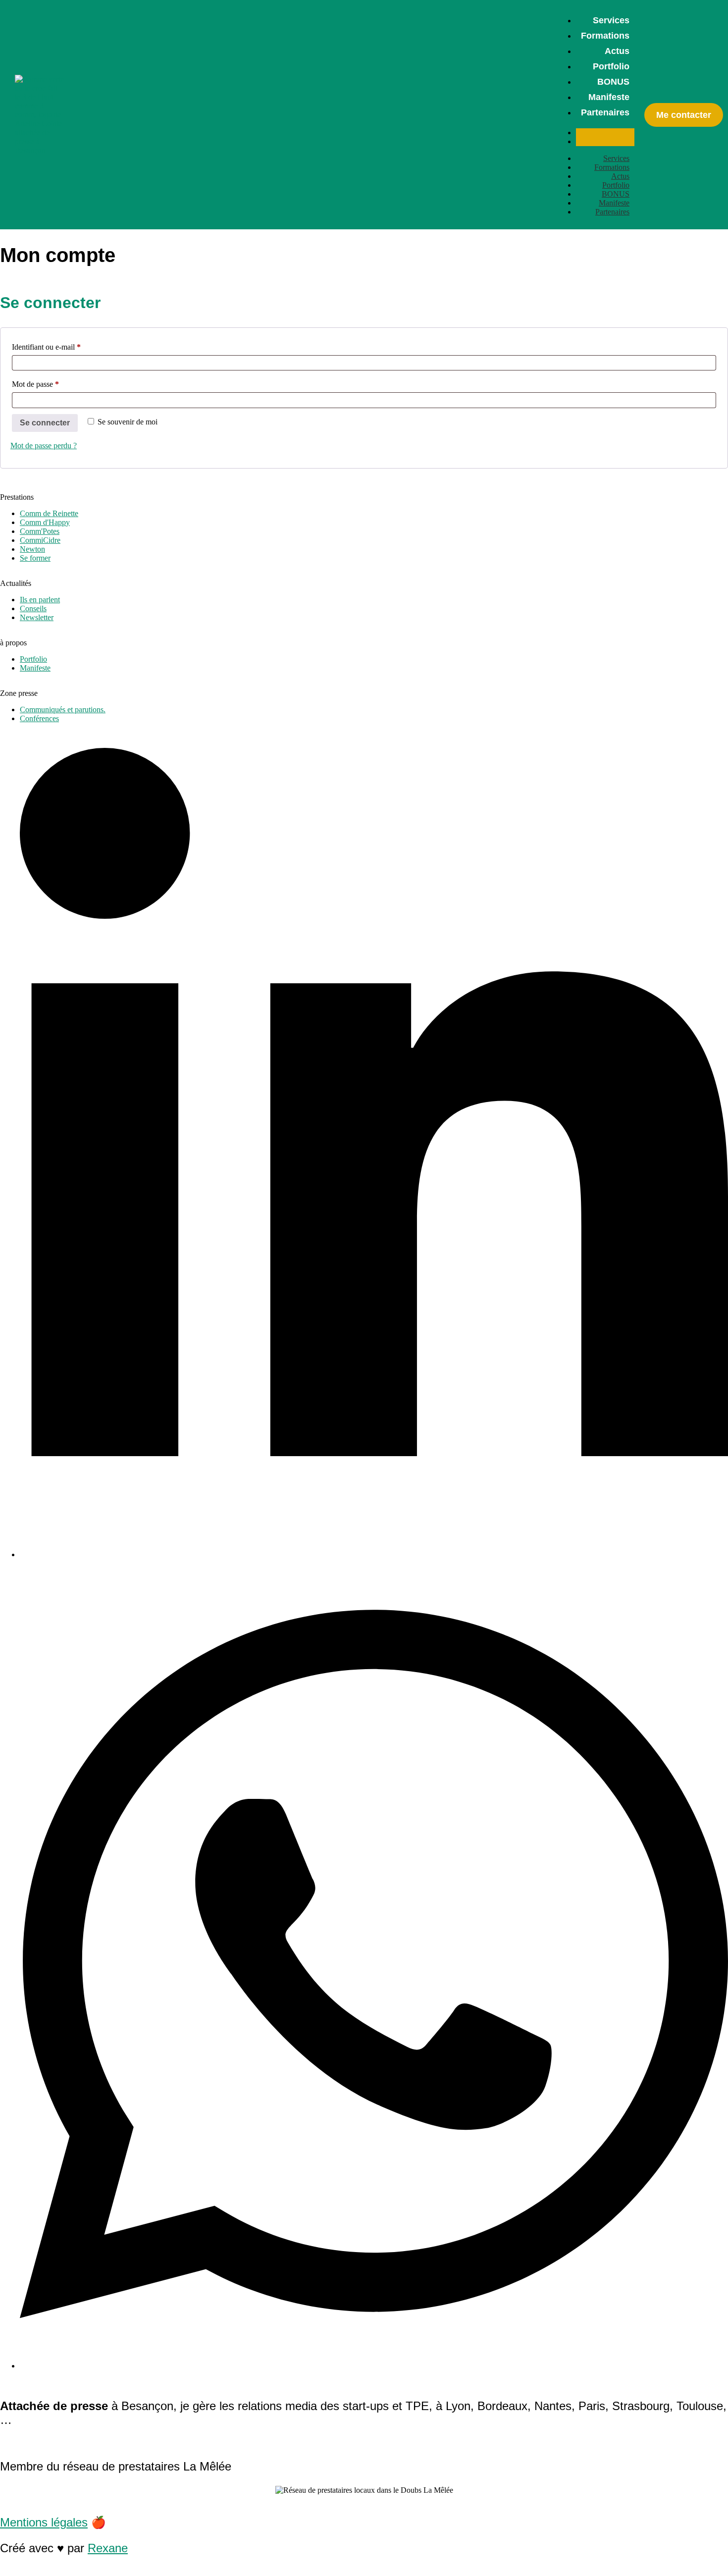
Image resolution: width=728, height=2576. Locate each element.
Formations (605, 36)
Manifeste (609, 97)
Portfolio (611, 66)
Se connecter (45, 423)
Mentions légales (44, 2522)
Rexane (108, 2548)
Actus (617, 51)
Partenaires (605, 112)
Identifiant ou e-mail (64, 345)
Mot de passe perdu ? (44, 446)
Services (611, 20)
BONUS (613, 82)
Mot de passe (53, 382)
